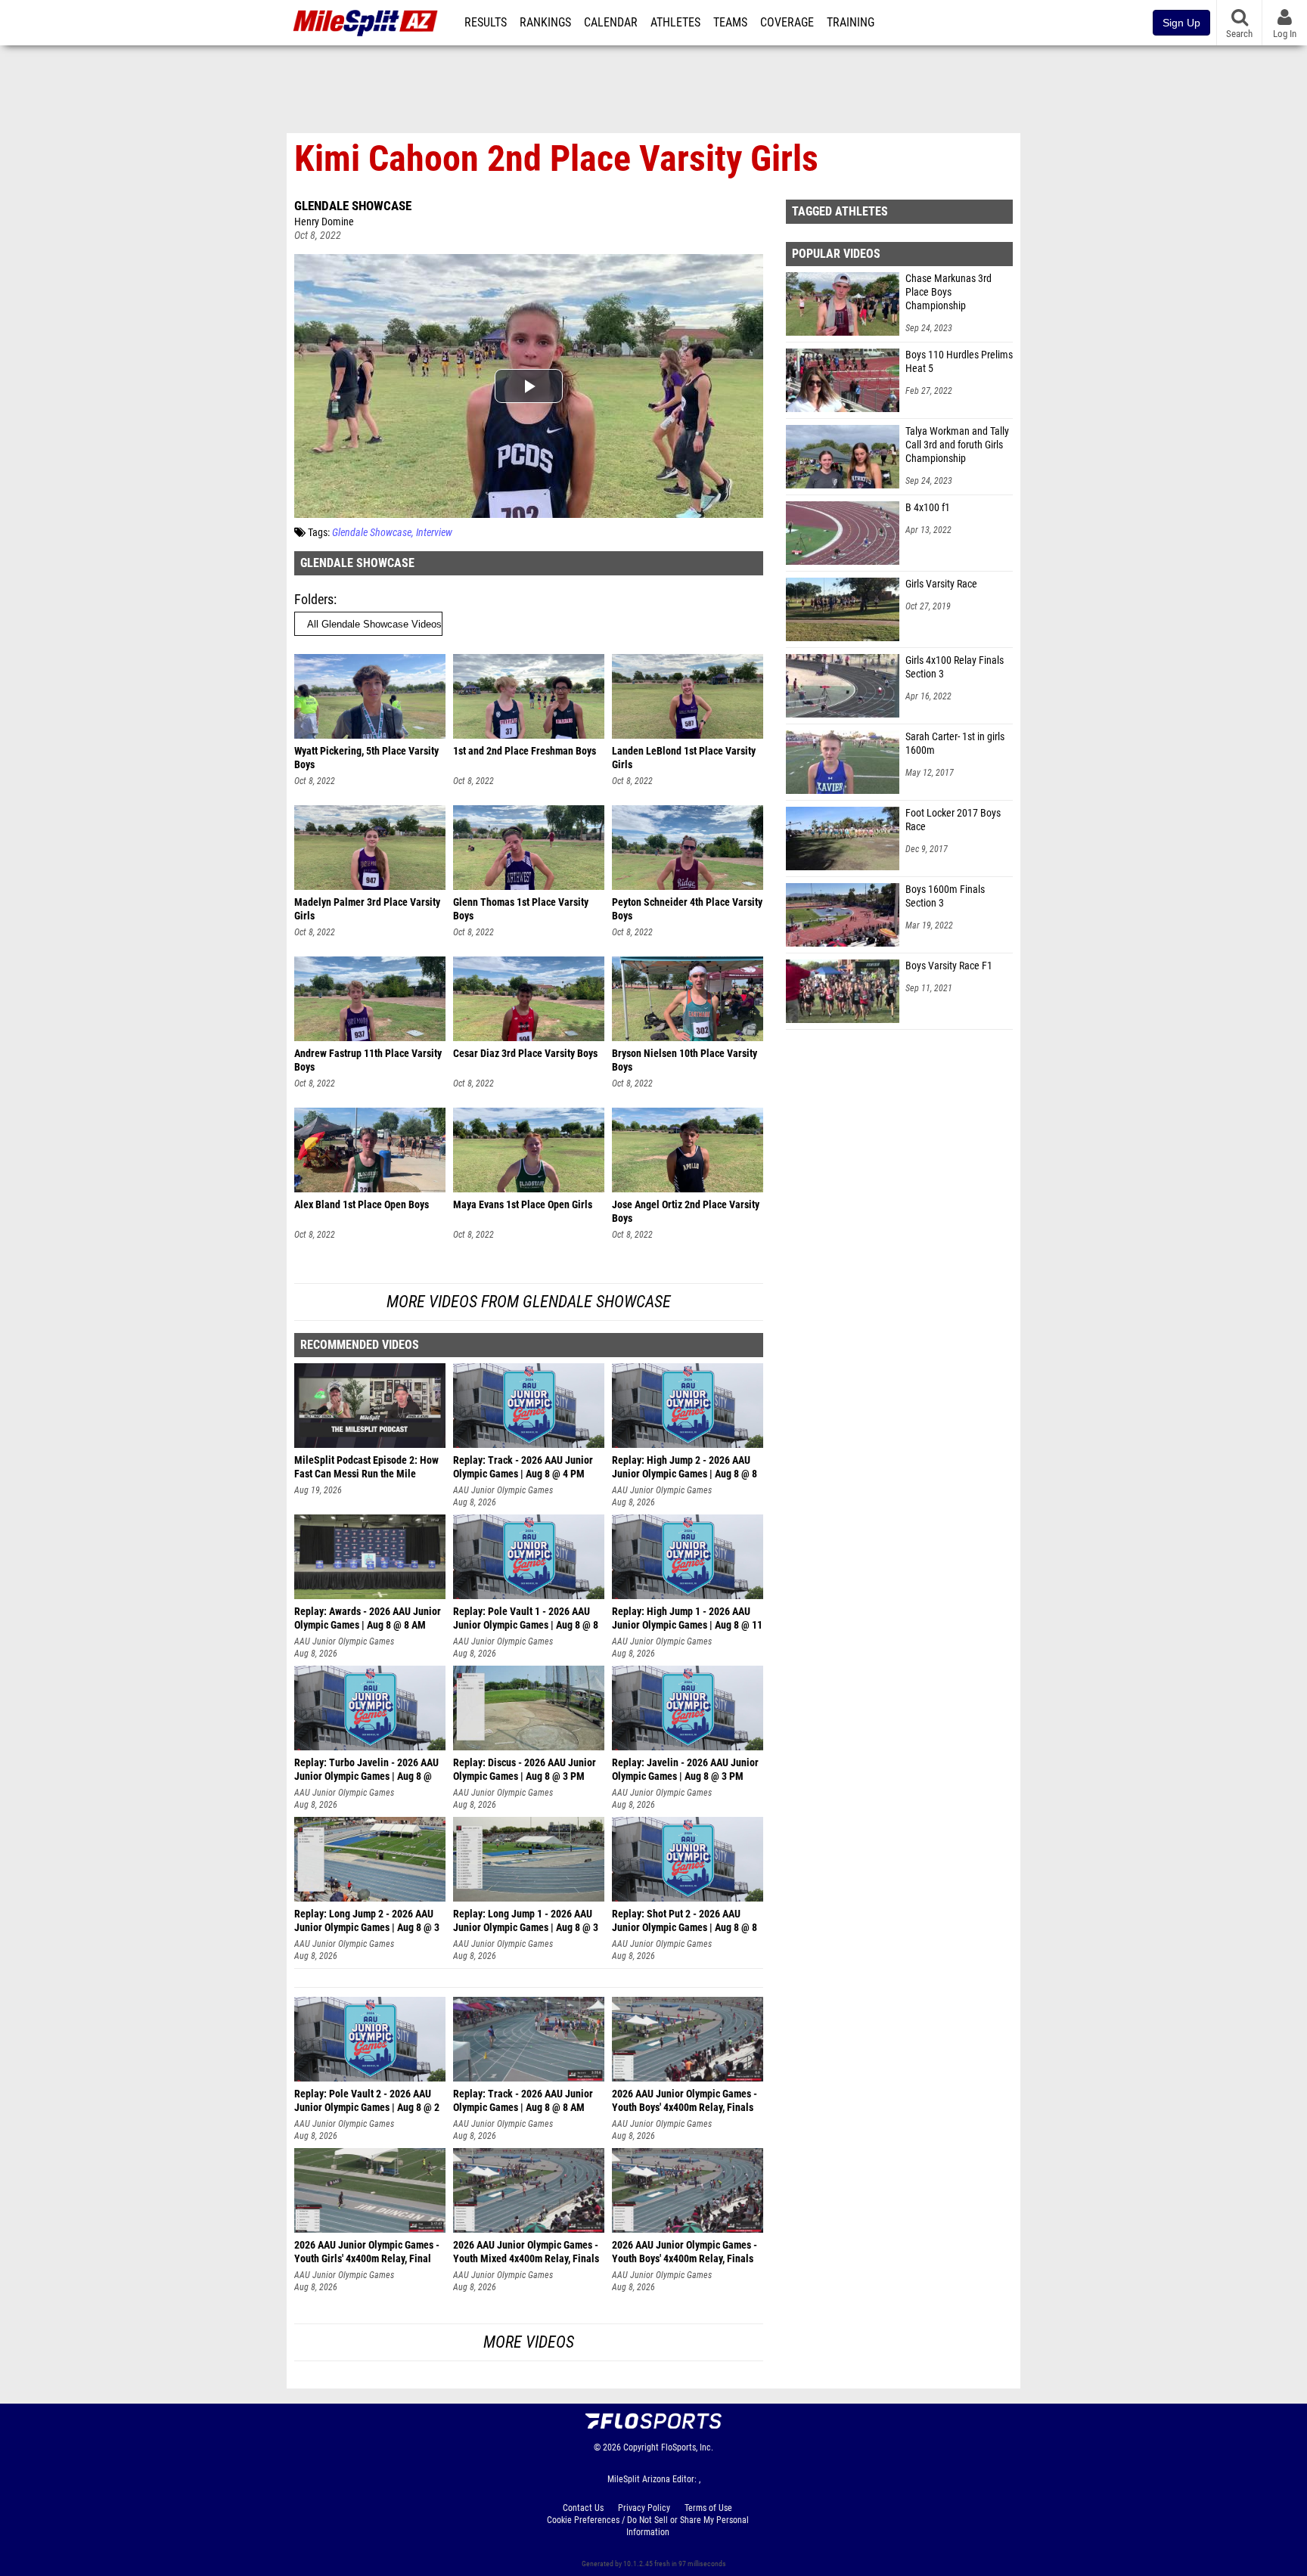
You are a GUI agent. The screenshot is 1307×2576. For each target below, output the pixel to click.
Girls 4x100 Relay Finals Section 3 (955, 667)
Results (486, 23)
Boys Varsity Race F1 (949, 966)
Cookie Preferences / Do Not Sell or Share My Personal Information (648, 2526)
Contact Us (583, 2508)
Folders (314, 599)
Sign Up (1181, 23)
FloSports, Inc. (687, 2447)
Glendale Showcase (353, 206)
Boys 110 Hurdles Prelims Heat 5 (959, 362)
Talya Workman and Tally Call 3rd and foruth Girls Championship (957, 445)
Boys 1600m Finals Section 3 (945, 896)
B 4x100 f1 (928, 508)
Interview (434, 533)
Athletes (675, 23)
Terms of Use (708, 2508)
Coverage (787, 23)
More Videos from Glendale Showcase (529, 1302)
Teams (730, 23)
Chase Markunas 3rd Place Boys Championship (948, 292)
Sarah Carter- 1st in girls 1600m (955, 744)
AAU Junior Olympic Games (503, 1490)
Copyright (641, 2447)
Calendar (611, 23)
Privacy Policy (644, 2508)
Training (851, 23)
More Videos (529, 2342)
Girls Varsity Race (941, 584)
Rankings (545, 23)
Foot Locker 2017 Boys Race (953, 820)
